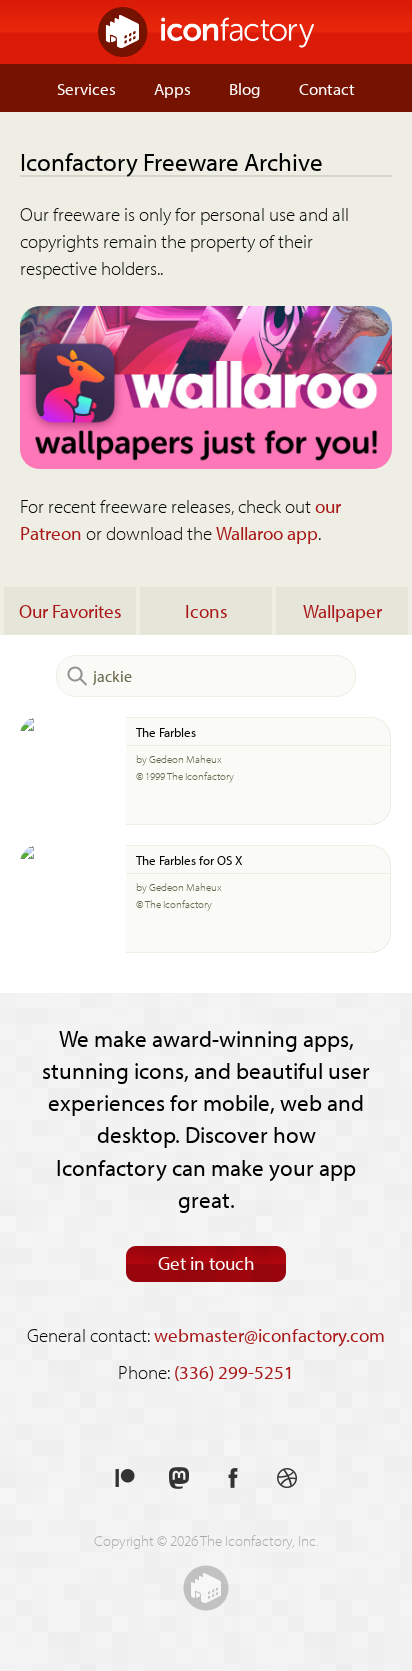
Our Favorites (70, 611)
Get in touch (206, 1263)
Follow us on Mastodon (179, 1478)
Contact (327, 88)
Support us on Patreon (125, 1478)
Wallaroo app (267, 533)
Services (86, 88)
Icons (206, 611)
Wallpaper (342, 611)
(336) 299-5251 (234, 1372)
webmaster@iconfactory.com (269, 1335)
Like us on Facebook (233, 1478)
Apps (172, 88)
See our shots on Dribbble (287, 1478)
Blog (245, 88)
